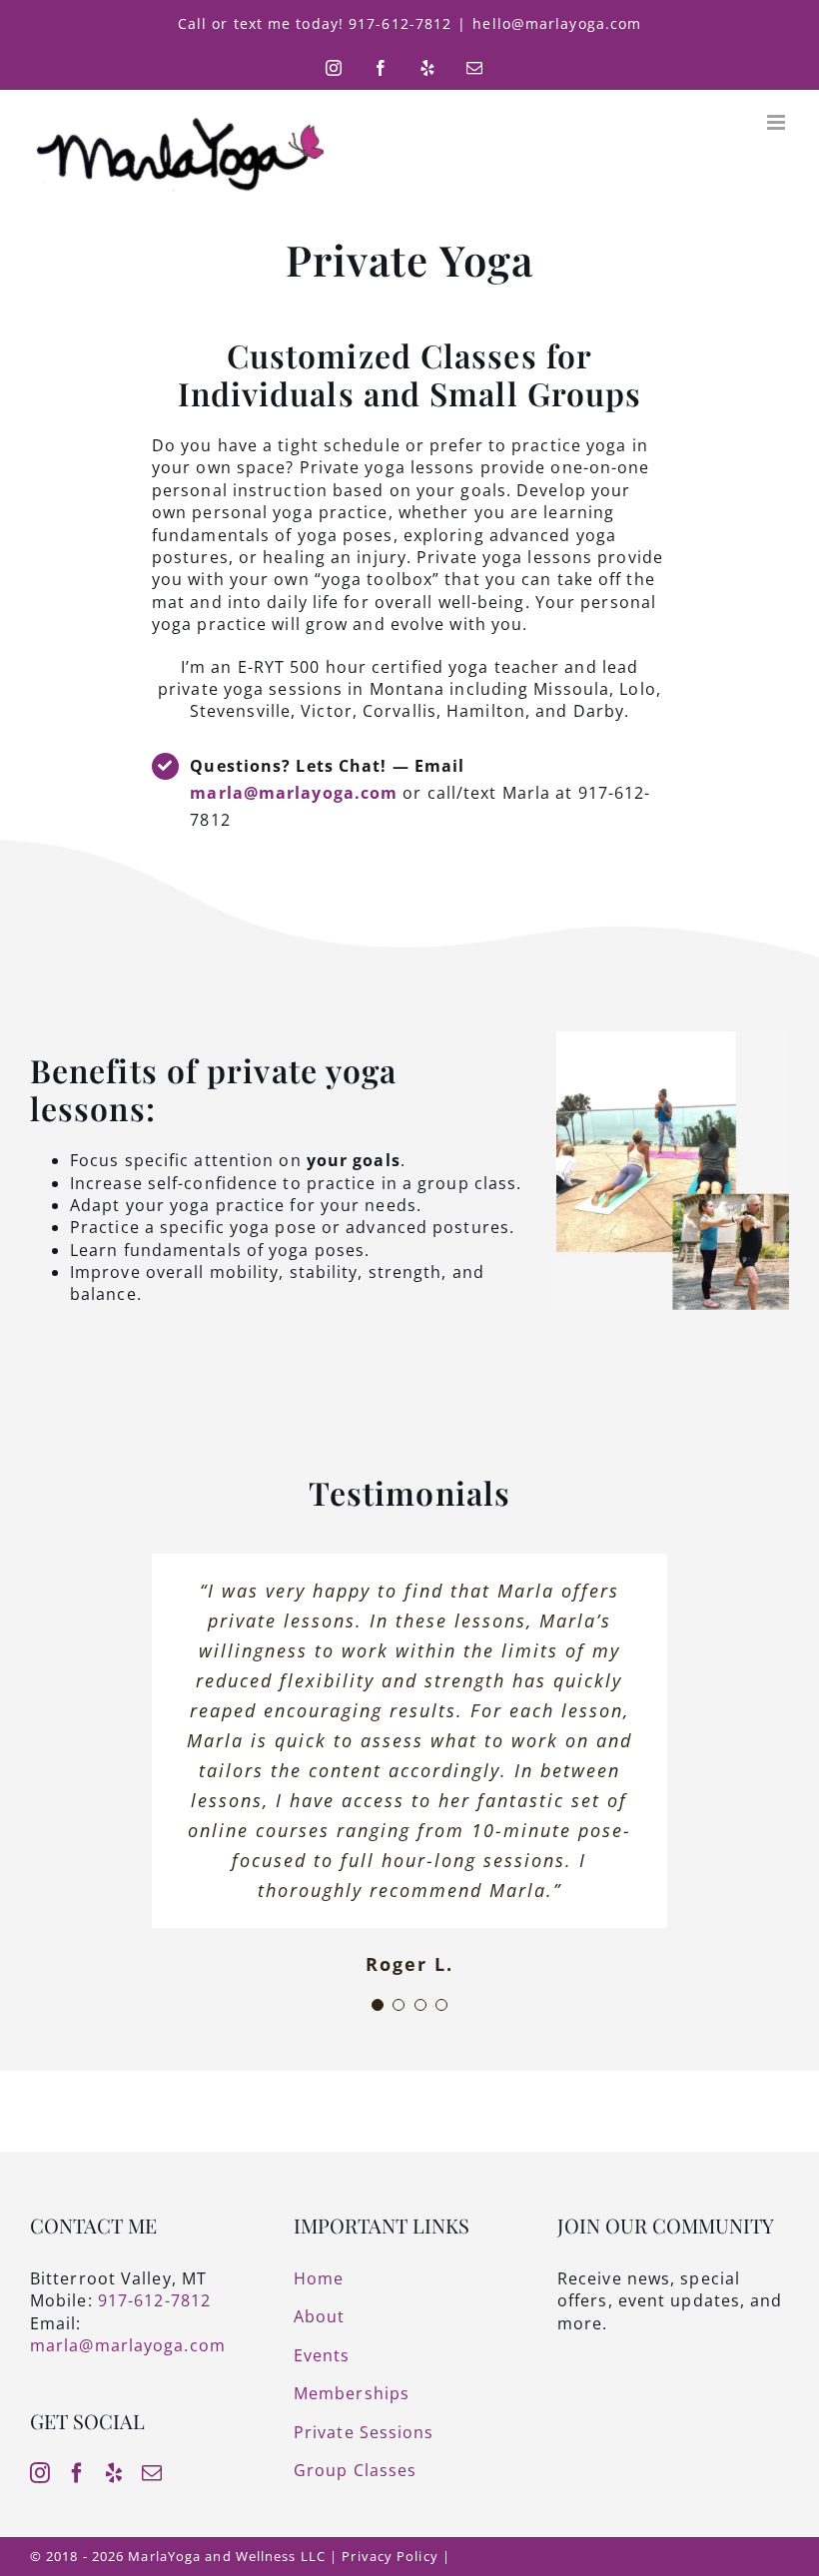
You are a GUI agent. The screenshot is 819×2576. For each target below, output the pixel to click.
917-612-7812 (154, 2300)
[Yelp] (114, 2473)
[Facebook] (77, 2473)
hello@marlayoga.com (557, 23)
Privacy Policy (390, 2556)
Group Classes (355, 2470)
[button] (378, 2005)
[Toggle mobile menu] (778, 122)
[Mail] (152, 2473)
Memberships (352, 2393)
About (320, 2316)
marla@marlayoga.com (294, 793)
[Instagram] (40, 2473)
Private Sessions (364, 2432)
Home (319, 2278)
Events (322, 2355)
